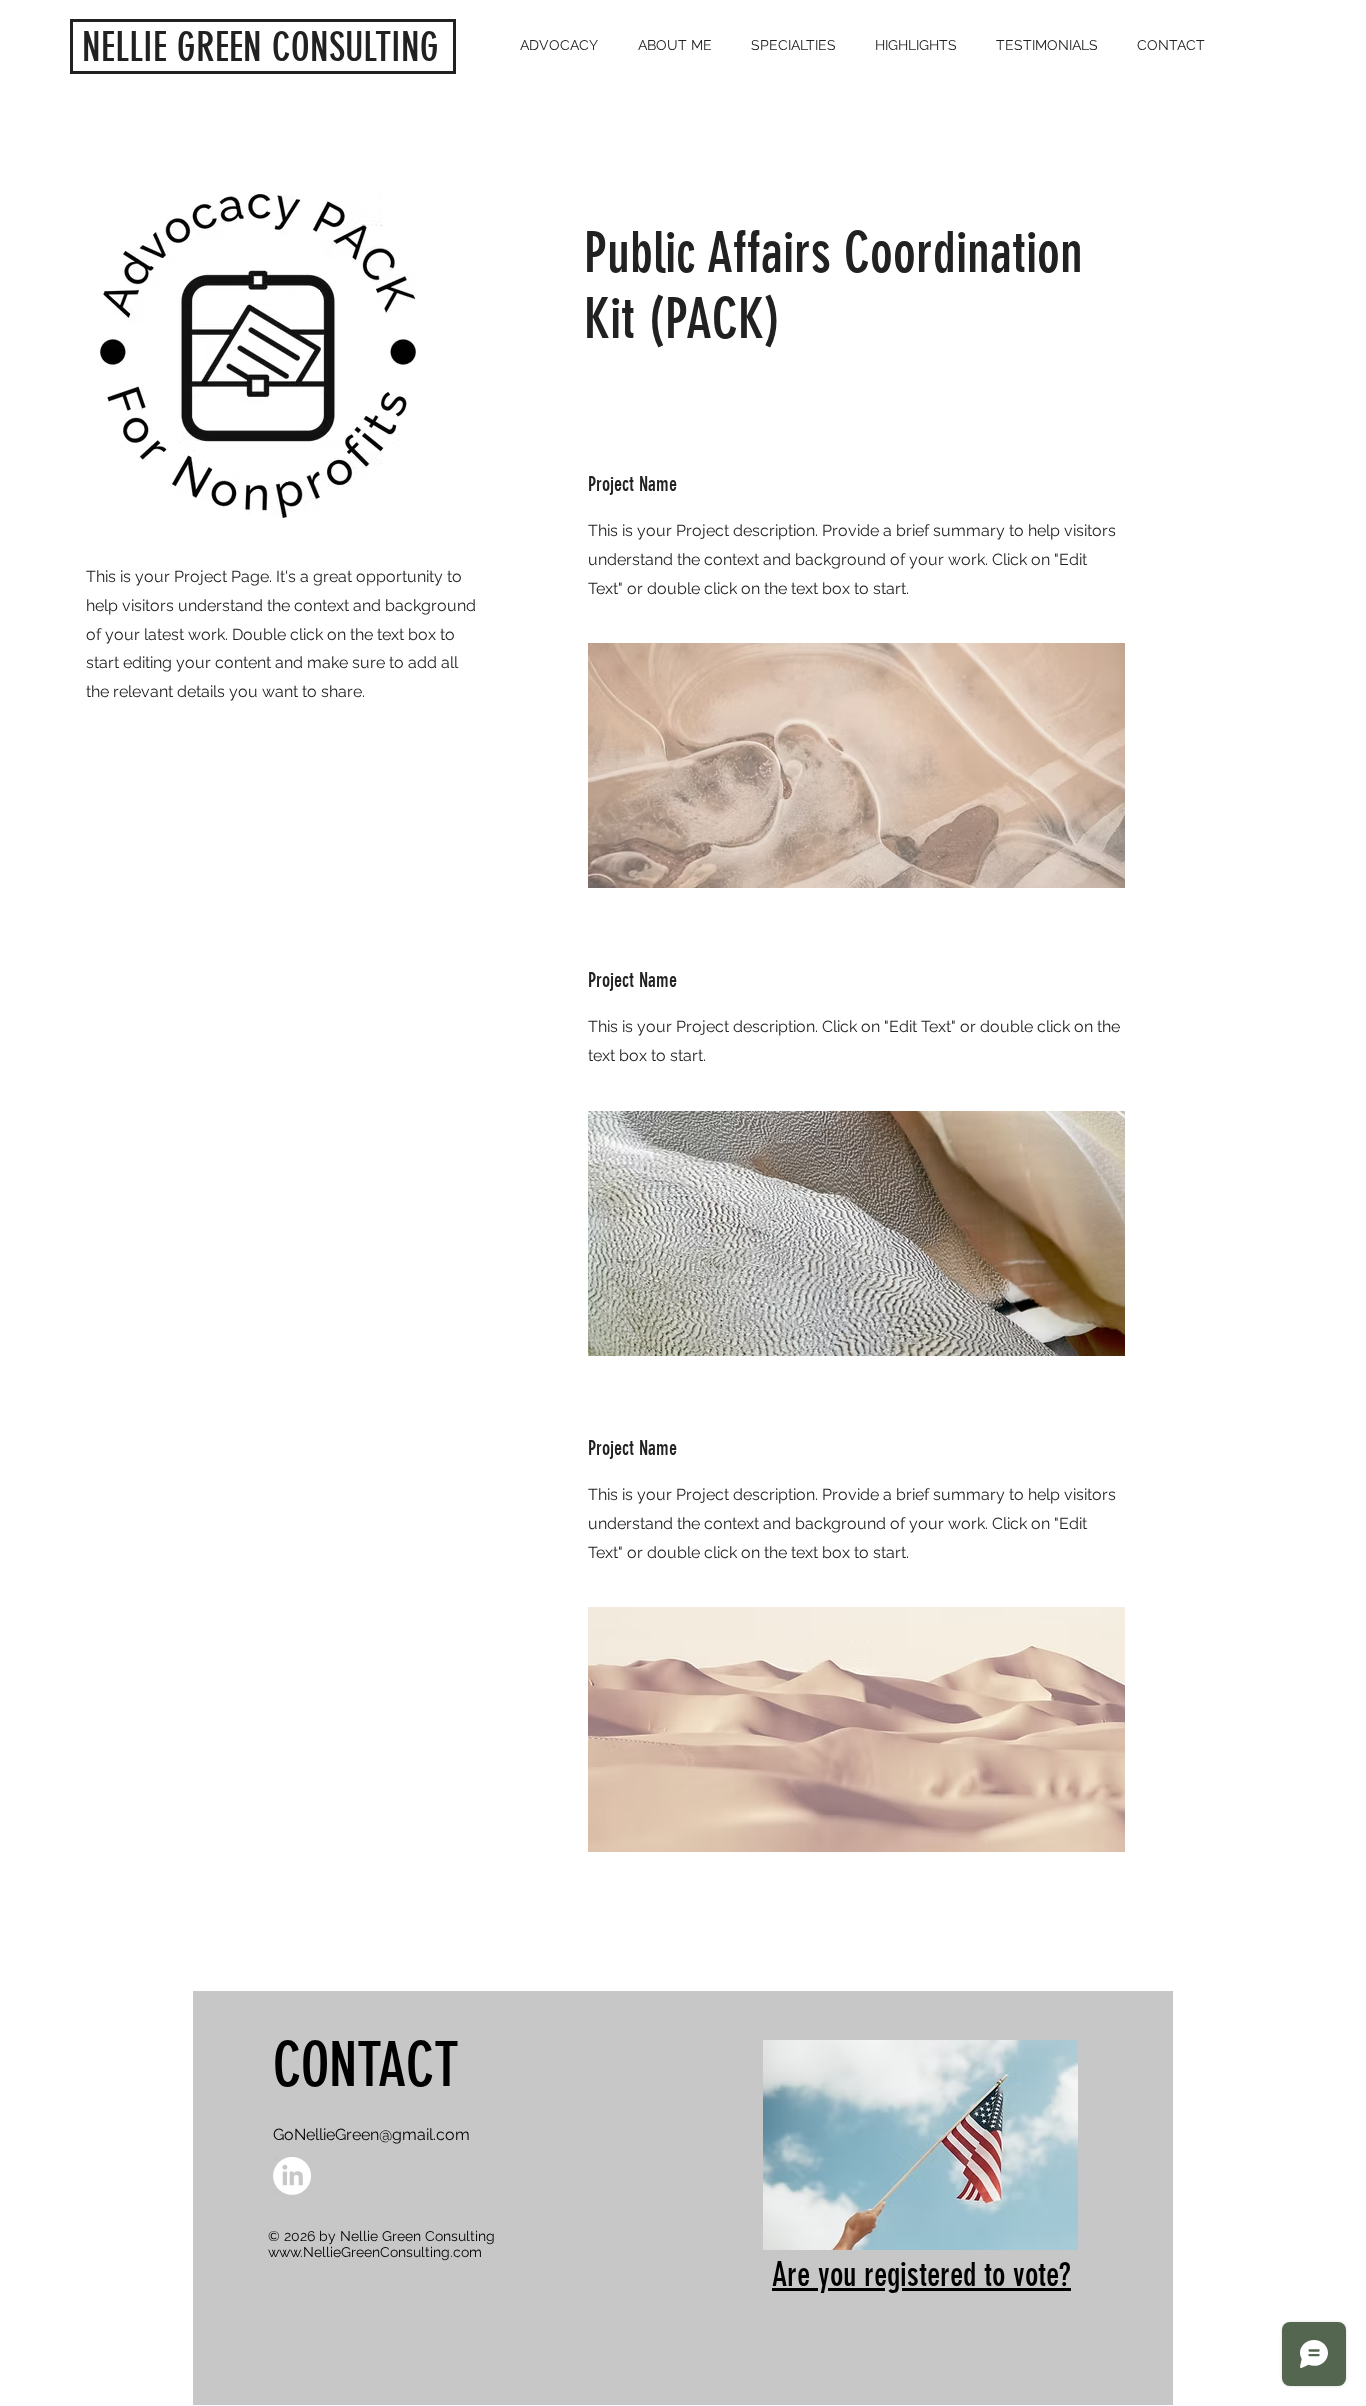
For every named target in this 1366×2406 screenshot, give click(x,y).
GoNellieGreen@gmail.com (371, 2134)
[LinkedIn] (292, 2176)
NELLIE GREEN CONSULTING (260, 47)
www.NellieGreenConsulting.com (375, 2252)
